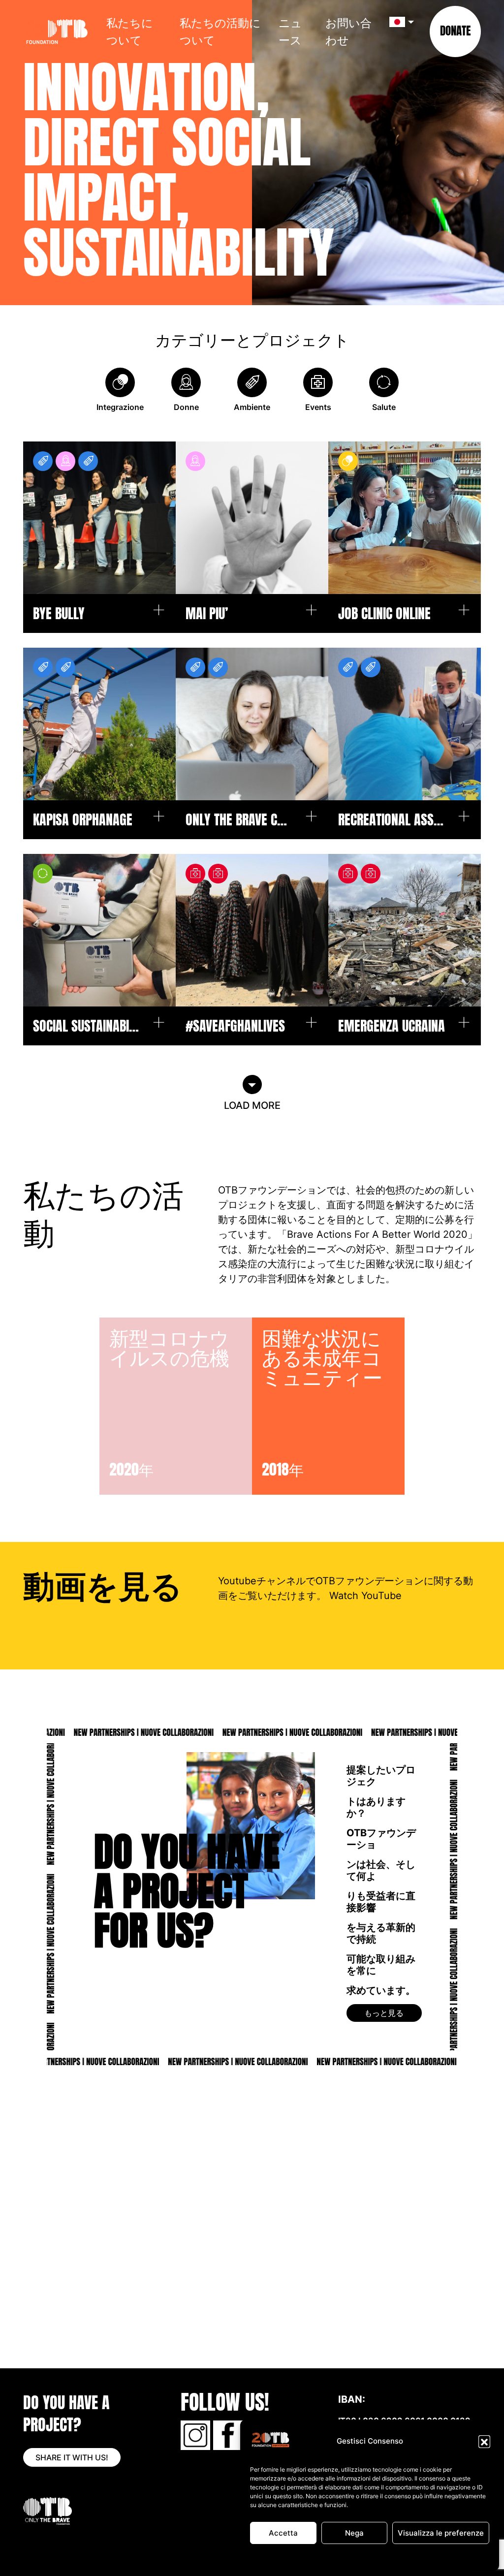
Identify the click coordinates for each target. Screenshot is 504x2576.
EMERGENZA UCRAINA (392, 1026)
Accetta (283, 2533)
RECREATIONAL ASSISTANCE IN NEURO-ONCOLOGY (392, 820)
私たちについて (130, 31)
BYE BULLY (59, 613)
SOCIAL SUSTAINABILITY (87, 1026)
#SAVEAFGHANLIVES (235, 1026)
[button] (484, 2441)
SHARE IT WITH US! (72, 2457)
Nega (354, 2533)
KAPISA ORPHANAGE (83, 820)
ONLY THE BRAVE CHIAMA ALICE (240, 820)
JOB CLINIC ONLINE (384, 613)
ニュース (290, 31)
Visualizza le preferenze (441, 2533)
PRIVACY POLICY (389, 2558)
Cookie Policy (341, 2558)
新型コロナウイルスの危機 (169, 1347)
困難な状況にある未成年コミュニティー (332, 1357)
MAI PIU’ (207, 613)
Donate (455, 31)
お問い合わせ (348, 31)
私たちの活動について (220, 31)
